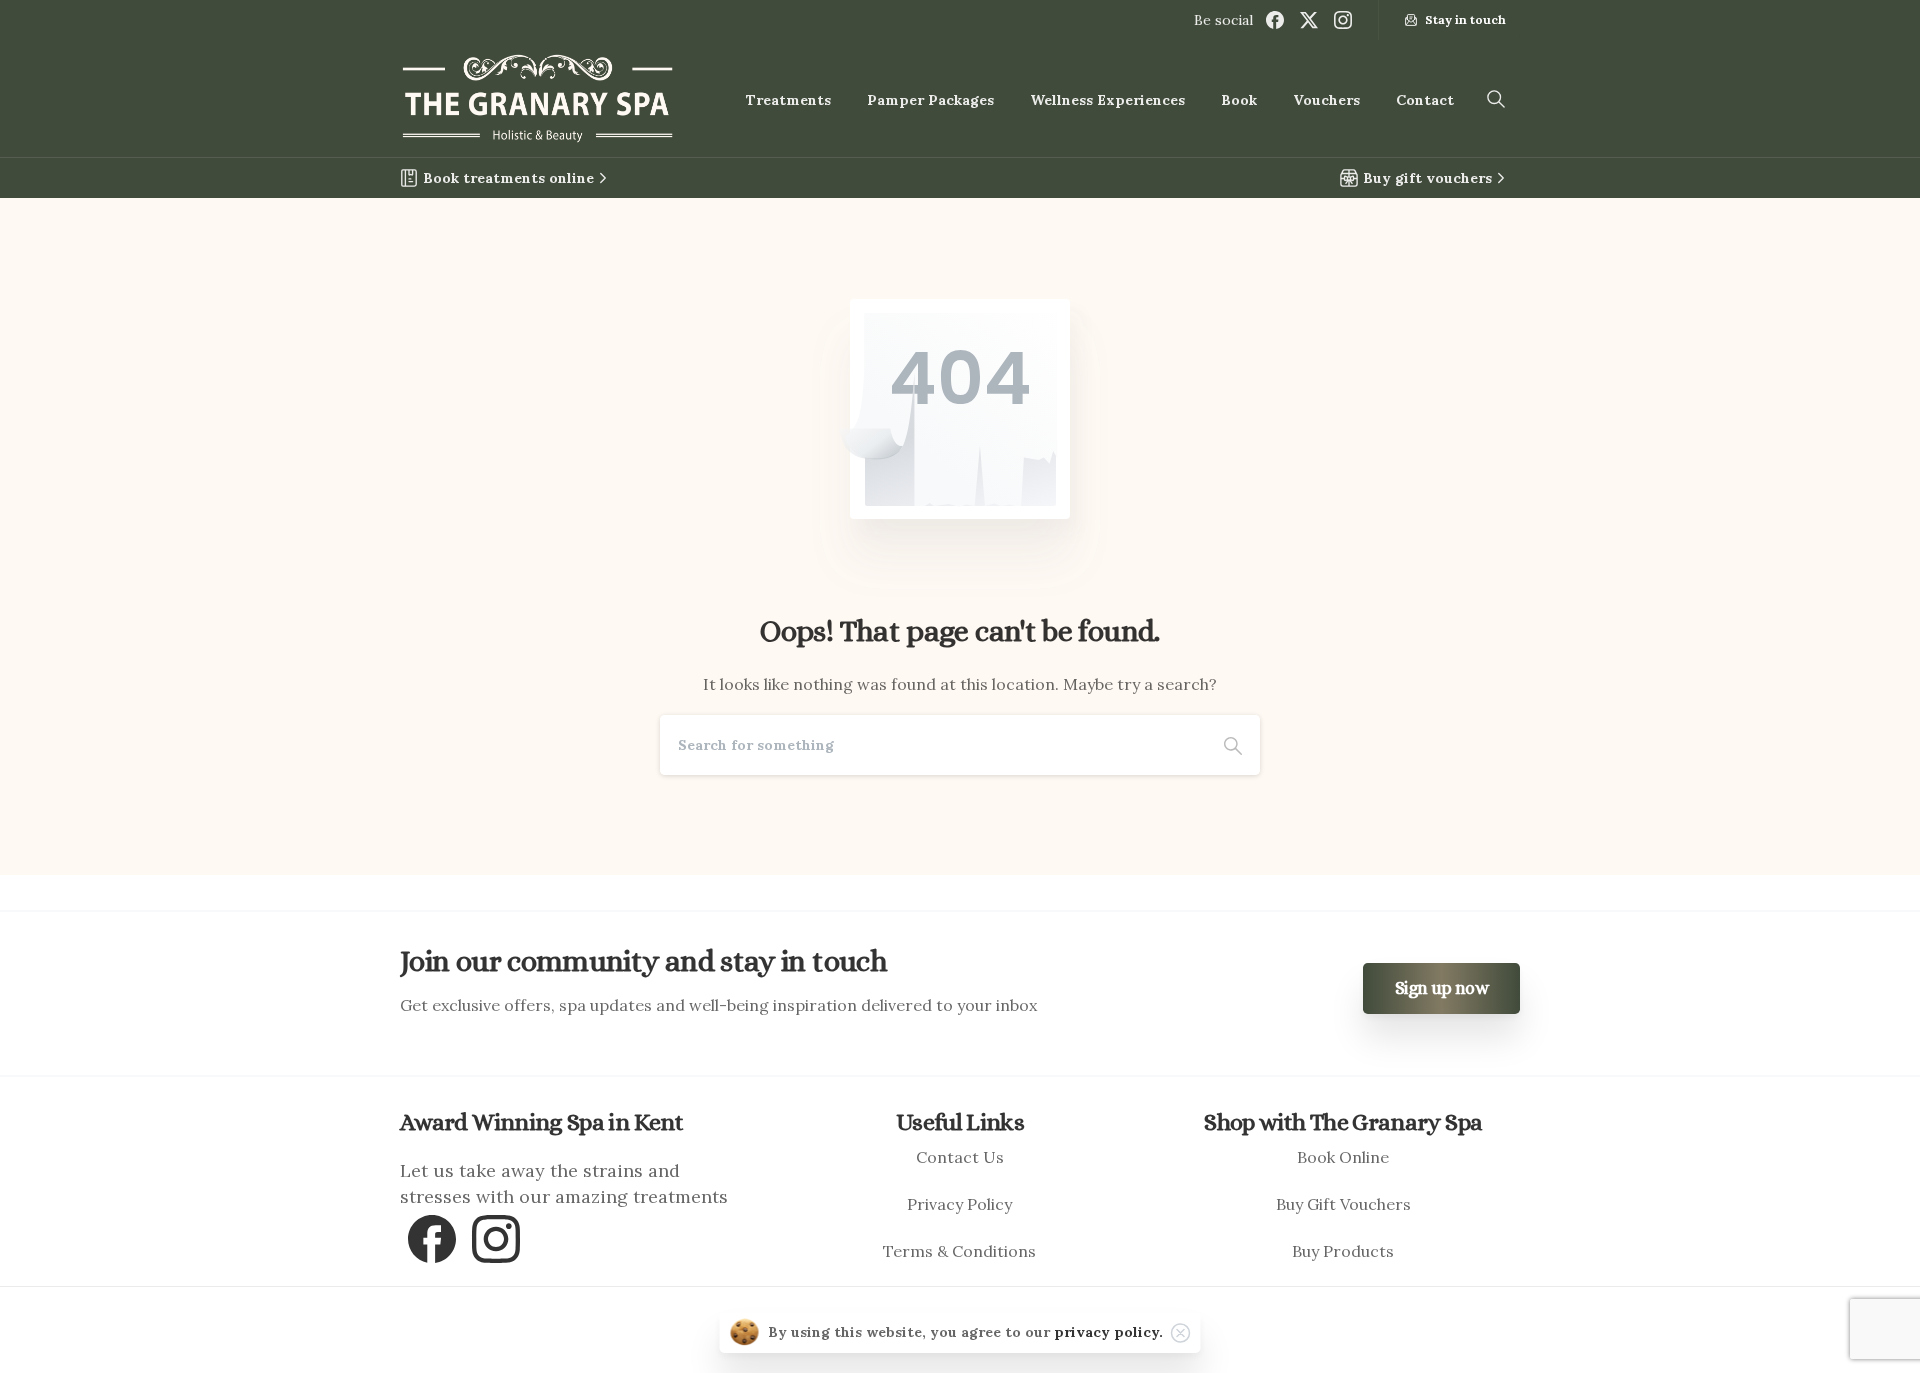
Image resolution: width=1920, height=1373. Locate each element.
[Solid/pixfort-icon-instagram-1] (496, 1236)
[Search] (1233, 745)
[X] (1309, 20)
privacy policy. (1108, 1332)
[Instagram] (1343, 20)
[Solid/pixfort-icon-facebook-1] (432, 1236)
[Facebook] (1275, 20)
